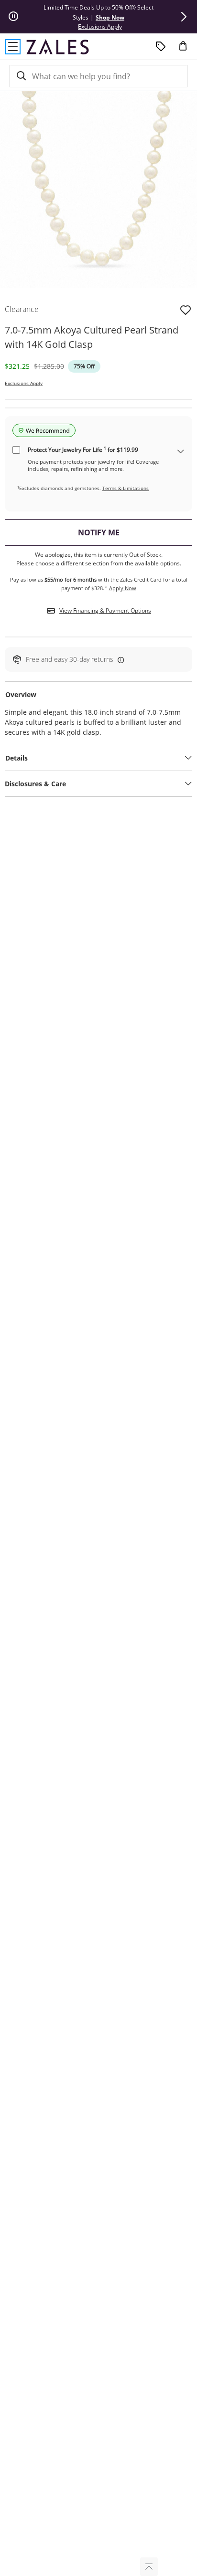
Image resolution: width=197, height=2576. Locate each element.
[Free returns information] (119, 660)
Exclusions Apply (24, 383)
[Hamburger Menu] (13, 47)
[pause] (13, 17)
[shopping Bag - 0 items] (186, 50)
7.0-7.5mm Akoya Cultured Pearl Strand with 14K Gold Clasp (92, 337)
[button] (184, 17)
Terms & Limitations (126, 488)
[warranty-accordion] (181, 452)
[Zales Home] (58, 47)
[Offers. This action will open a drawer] (161, 47)
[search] (21, 76)
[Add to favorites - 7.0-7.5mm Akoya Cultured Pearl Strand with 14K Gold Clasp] (186, 309)
